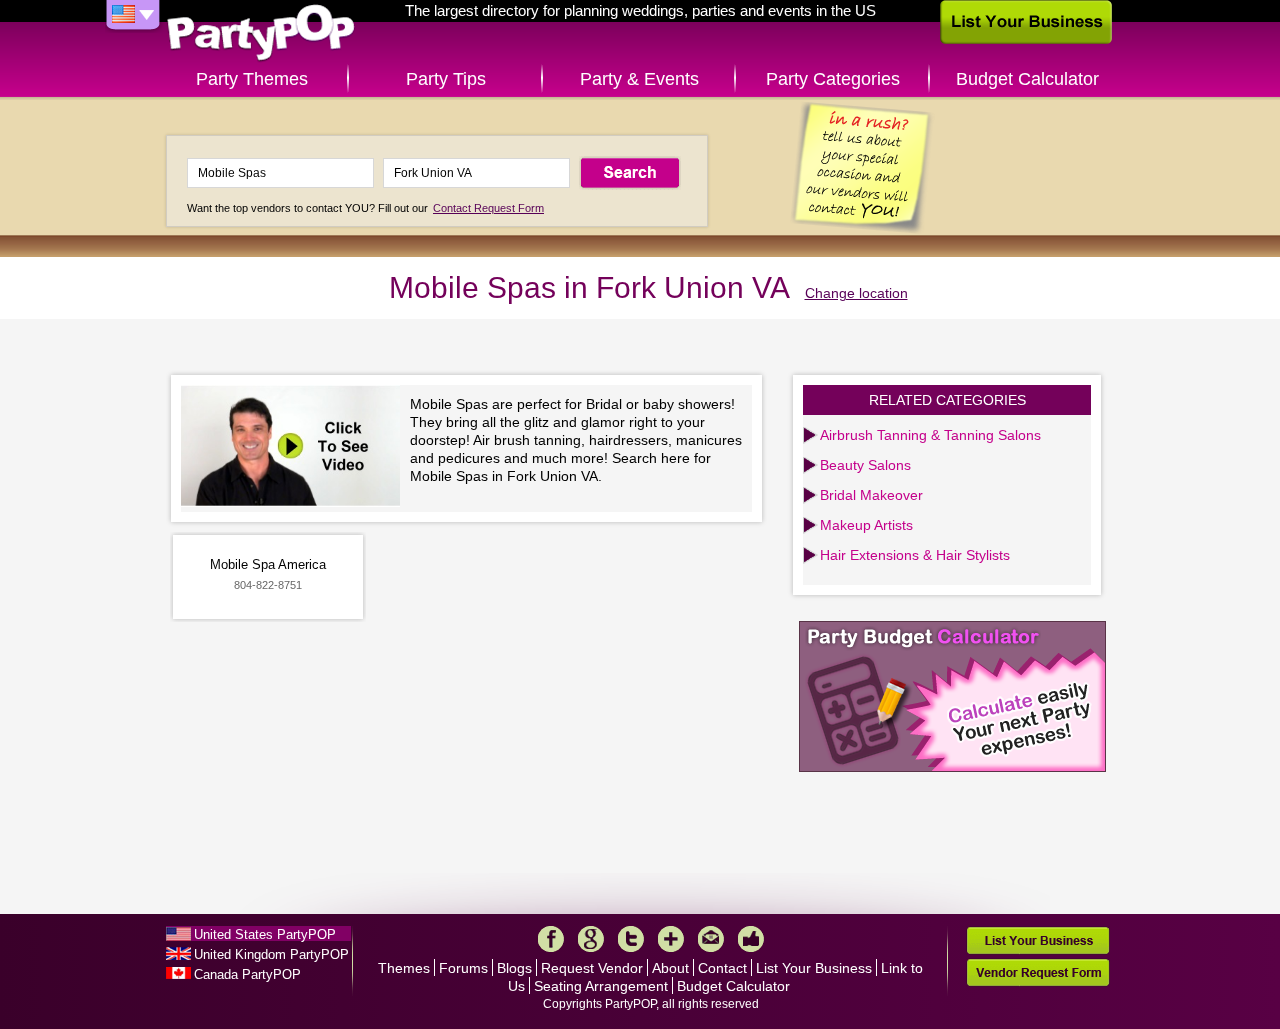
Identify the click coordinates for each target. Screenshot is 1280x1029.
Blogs (514, 968)
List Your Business (814, 968)
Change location (856, 293)
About (670, 968)
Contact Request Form (488, 208)
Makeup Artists (866, 525)
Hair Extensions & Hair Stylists (915, 555)
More (671, 939)
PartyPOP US (261, 33)
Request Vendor (592, 968)
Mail (711, 939)
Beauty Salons (865, 465)
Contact (722, 968)
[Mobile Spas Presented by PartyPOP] (295, 448)
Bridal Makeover (871, 495)
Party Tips (446, 79)
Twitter (631, 939)
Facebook (551, 939)
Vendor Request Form (1038, 972)
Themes (404, 968)
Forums (463, 968)
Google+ (591, 939)
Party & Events (639, 79)
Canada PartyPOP (247, 974)
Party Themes (252, 79)
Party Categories (833, 79)
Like (751, 939)
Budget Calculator (1027, 79)
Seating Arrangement (601, 986)
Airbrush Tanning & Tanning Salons (930, 435)
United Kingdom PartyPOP (271, 954)
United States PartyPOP (265, 934)
